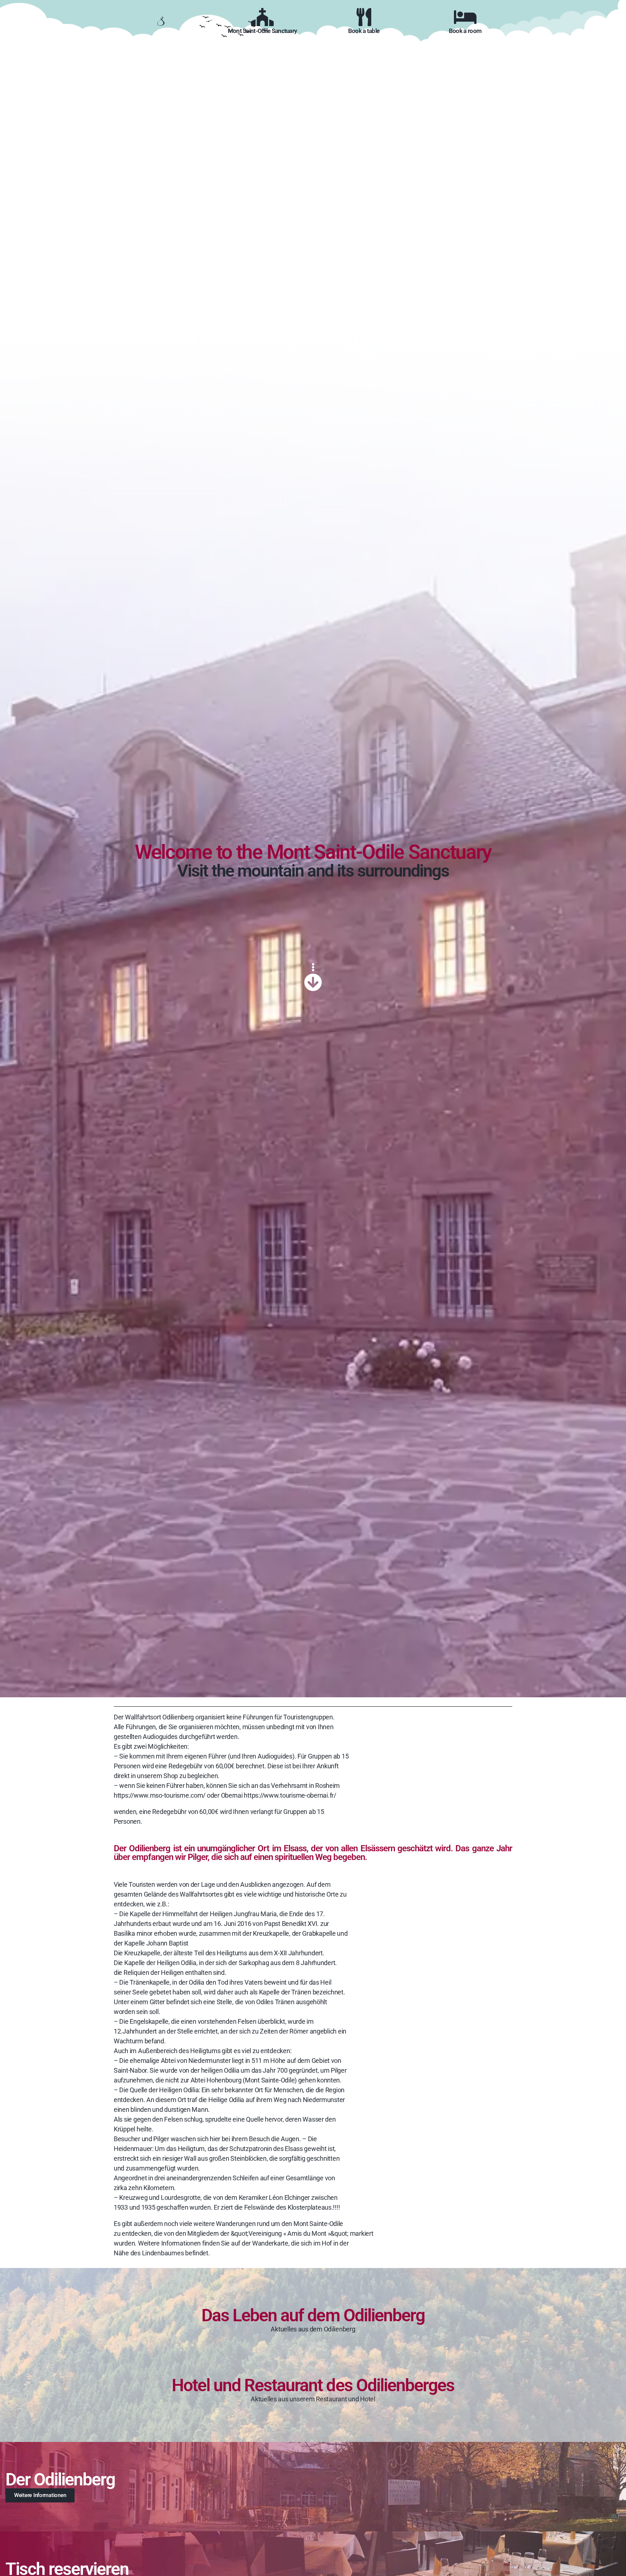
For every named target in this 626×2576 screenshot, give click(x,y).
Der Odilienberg (60, 2479)
